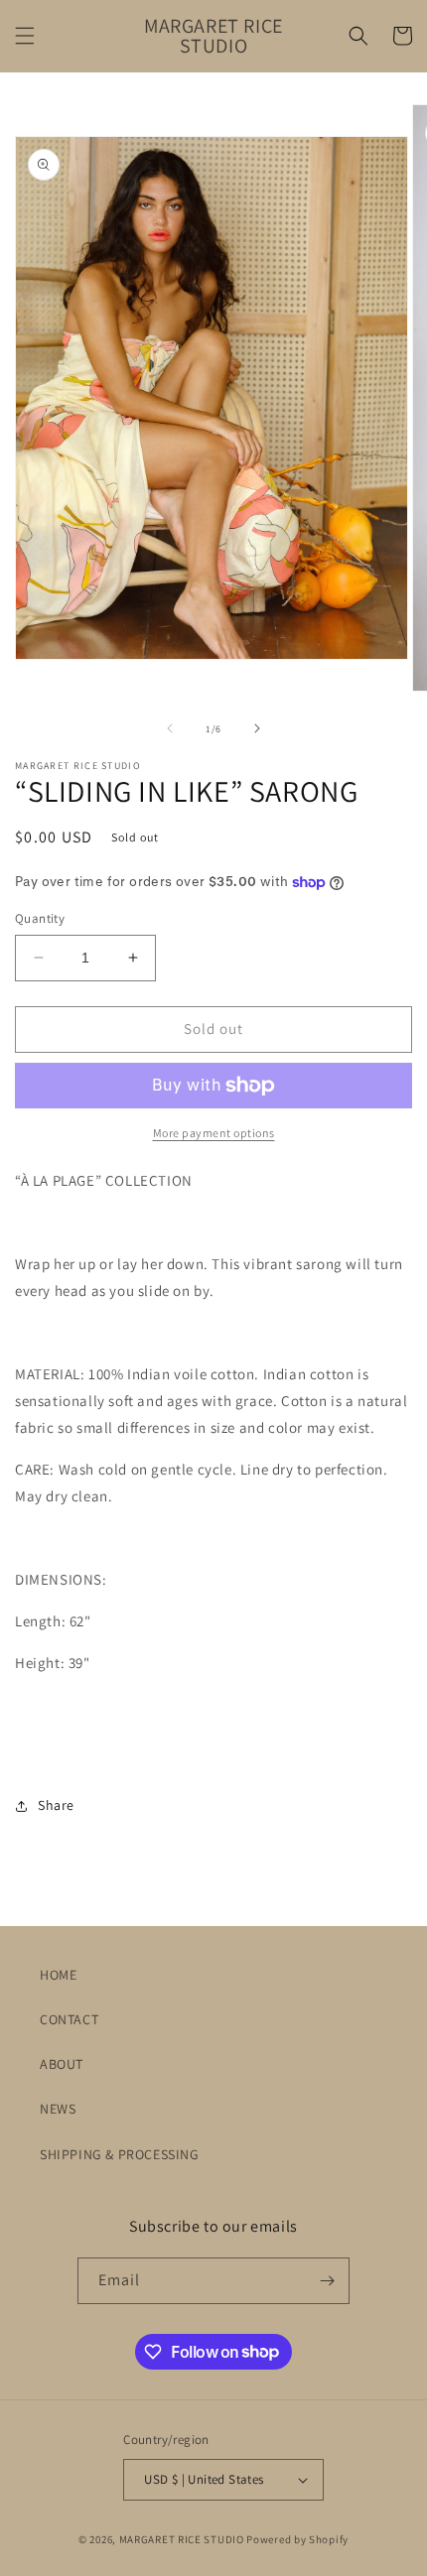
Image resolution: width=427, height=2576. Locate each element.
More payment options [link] (214, 1133)
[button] (25, 36)
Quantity (40, 918)
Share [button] (56, 1805)
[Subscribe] (327, 2281)
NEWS (58, 2109)
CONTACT (69, 2019)
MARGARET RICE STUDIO (182, 2539)
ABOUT (62, 2064)
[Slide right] (257, 728)
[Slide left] (170, 728)
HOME (58, 1975)
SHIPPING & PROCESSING (120, 2154)
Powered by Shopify (297, 2539)
